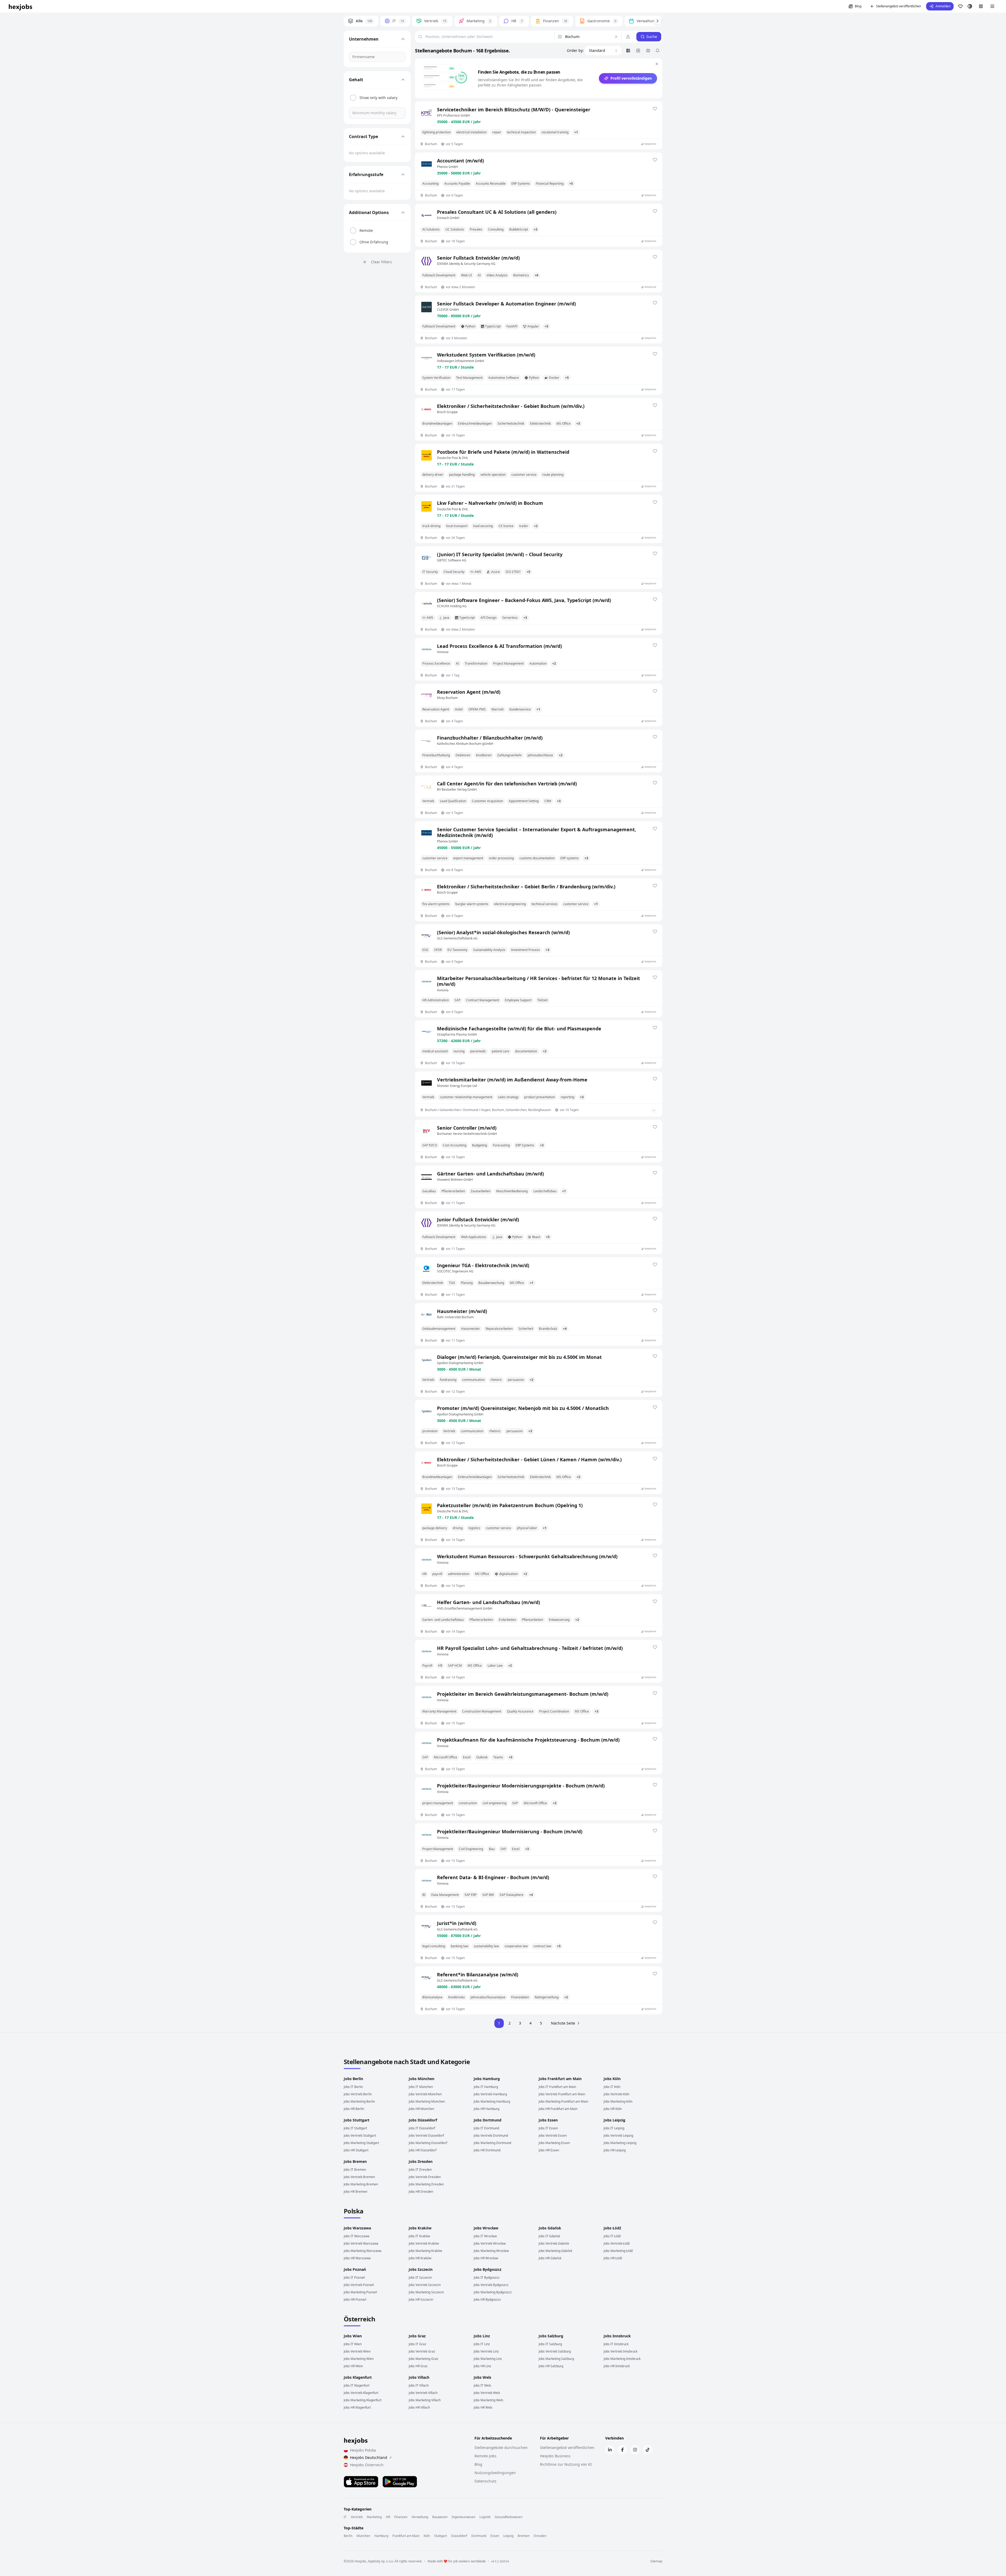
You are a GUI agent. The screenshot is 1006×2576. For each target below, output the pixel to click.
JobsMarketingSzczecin (426, 2292)
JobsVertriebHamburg (490, 2094)
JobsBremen (355, 2161)
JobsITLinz (482, 2344)
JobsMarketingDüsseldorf (428, 2143)
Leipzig (508, 2536)
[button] (940, 6)
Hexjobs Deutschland (371, 2457)
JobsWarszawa (357, 2228)
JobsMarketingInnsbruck (622, 2359)
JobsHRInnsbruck (617, 2366)
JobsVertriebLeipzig (618, 2135)
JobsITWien (353, 2344)
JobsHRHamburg (486, 2109)
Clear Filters (381, 262)
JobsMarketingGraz (423, 2359)
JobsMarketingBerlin (359, 2101)
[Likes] (960, 6)
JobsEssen (548, 2120)
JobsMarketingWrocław (491, 2251)
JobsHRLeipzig (615, 2150)
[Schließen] (657, 64)
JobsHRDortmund (487, 2150)
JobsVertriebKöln (616, 2094)
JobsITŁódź (612, 2236)
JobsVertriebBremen (359, 2177)
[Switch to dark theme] (970, 6)
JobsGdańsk (550, 2228)
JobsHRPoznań (355, 2299)
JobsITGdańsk (549, 2236)
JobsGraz (417, 2336)
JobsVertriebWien (357, 2351)
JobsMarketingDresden (426, 2184)
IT (345, 2517)
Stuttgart (441, 2536)
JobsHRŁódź (613, 2258)
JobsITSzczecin (420, 2277)
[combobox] (603, 51)
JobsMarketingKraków (425, 2251)
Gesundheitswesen (509, 2517)
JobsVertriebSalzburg (555, 2351)
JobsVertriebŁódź (617, 2243)
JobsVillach (419, 2377)
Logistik (485, 2517)
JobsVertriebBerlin (358, 2094)
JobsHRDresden (421, 2192)
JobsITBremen (355, 2170)
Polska (354, 2211)
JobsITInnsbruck (616, 2344)
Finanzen (401, 2517)
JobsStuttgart (357, 2120)
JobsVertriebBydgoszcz (491, 2285)
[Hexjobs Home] (21, 6)
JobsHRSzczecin (421, 2299)
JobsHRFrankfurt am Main (558, 2109)
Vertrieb (357, 2517)
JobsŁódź (612, 2228)
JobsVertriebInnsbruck (620, 2351)
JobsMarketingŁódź (618, 2251)
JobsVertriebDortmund (491, 2135)
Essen (495, 2536)
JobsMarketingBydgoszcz (493, 2292)
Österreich (359, 2319)
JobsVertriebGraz (422, 2351)
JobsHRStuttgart (356, 2150)
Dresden (540, 2536)
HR (388, 2517)
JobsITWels (482, 2385)
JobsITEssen (548, 2128)
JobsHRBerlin (354, 2109)
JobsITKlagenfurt (357, 2385)
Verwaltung (420, 2517)
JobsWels (482, 2377)
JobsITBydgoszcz (487, 2277)
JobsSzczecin (421, 2269)
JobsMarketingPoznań (360, 2292)
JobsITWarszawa (357, 2236)
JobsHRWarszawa (357, 2258)
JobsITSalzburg (550, 2344)
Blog (858, 6)
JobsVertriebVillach (423, 2393)
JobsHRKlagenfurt (357, 2407)
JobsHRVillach (419, 2407)
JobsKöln (612, 2079)
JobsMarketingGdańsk (555, 2251)
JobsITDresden (420, 2170)
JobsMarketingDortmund (492, 2143)
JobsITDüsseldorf (422, 2128)
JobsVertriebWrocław (490, 2243)
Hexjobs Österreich (367, 2465)
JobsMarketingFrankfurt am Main (563, 2101)
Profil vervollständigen (631, 78)
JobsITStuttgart (355, 2128)
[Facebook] (622, 2450)
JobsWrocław (486, 2228)
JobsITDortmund (486, 2128)
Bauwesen (440, 2517)
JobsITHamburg (486, 2087)
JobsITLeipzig (614, 2128)
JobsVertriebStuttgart (360, 2135)
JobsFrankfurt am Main (560, 2079)
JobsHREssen (549, 2150)
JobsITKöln (612, 2087)
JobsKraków (420, 2228)
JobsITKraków (419, 2236)
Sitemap (656, 2561)
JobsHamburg (487, 2079)
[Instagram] (635, 2450)
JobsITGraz (417, 2344)
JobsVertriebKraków (424, 2243)
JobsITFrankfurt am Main (557, 2087)
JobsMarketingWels (488, 2400)
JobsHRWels (483, 2407)
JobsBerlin (353, 2079)
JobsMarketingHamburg (492, 2101)
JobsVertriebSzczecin (425, 2285)
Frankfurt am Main (406, 2536)
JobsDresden (421, 2161)
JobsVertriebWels (487, 2393)
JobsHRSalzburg (551, 2366)
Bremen (524, 2536)
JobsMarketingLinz (488, 2359)
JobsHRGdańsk (550, 2258)
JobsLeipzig (614, 2120)
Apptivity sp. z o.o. (381, 2561)
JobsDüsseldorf (423, 2120)
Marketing (374, 2517)
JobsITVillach (419, 2385)
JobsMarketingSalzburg (556, 2359)
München (363, 2536)
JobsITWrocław (485, 2236)
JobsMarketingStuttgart (361, 2143)
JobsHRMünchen (421, 2109)
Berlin (348, 2536)
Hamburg (381, 2536)
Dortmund (479, 2536)
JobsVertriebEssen (553, 2135)
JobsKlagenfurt (358, 2377)
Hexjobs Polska (363, 2450)
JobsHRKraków (420, 2258)
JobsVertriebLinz (486, 2351)
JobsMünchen (422, 2079)
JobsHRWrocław (486, 2258)
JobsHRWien (353, 2366)
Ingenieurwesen (463, 2517)
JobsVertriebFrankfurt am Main (562, 2094)
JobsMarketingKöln (618, 2101)
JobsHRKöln (613, 2109)
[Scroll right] (658, 21)
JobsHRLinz (482, 2366)
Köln (427, 2536)
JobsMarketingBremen (361, 2184)
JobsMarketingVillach (425, 2400)
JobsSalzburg (551, 2336)
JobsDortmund (488, 2120)
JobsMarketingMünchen (427, 2101)
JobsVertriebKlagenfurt (361, 2393)
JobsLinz (482, 2336)
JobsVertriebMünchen (425, 2094)
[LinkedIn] (610, 2450)
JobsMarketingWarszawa (363, 2251)
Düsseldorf (459, 2536)
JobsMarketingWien (359, 2359)
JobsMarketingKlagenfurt (363, 2400)
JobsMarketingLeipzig (620, 2143)
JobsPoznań (355, 2269)
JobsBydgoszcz (488, 2269)
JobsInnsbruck (617, 2336)
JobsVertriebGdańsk (554, 2243)
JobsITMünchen (421, 2087)
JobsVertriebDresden (425, 2177)
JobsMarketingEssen (554, 2143)
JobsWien (353, 2336)
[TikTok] (648, 2450)
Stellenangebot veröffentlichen (898, 6)
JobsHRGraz (418, 2366)
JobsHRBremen (356, 2192)
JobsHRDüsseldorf (423, 2150)
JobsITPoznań (354, 2277)
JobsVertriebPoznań (359, 2285)
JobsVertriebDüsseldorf (426, 2135)
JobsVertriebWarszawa (361, 2243)
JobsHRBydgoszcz (487, 2299)
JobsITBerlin (353, 2087)
